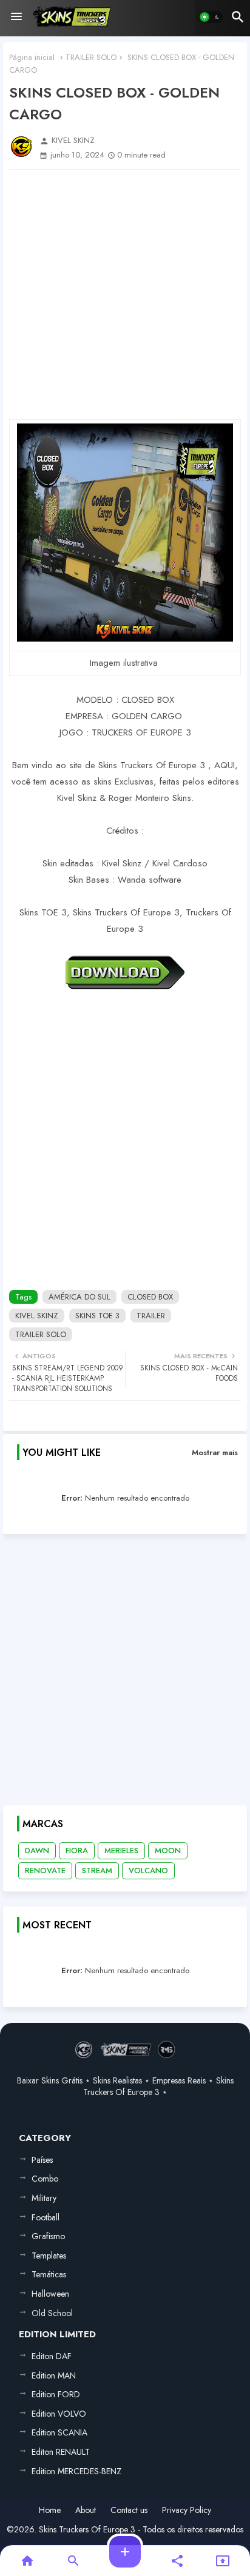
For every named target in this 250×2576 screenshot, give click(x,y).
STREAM (97, 1871)
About (86, 2510)
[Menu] (16, 17)
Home (50, 2510)
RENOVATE (45, 1871)
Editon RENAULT (61, 2452)
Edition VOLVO (59, 2414)
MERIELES (121, 1851)
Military (44, 2198)
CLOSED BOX (150, 1297)
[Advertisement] (125, 294)
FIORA (77, 1851)
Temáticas (49, 2274)
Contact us (129, 2510)
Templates (49, 2256)
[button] (211, 17)
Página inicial (32, 57)
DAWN (37, 1851)
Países (42, 2160)
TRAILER (151, 1316)
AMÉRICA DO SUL (79, 1297)
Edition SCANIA (59, 2432)
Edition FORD (56, 2394)
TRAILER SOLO (91, 57)
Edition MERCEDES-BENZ (76, 2471)
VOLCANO (148, 1871)
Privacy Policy (187, 2510)
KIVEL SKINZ (37, 1316)
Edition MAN (54, 2375)
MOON (168, 1851)
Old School (52, 2313)
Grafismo (48, 2236)
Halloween (50, 2294)
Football (46, 2217)
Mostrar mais (215, 1452)
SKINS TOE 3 (97, 1316)
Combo (45, 2179)
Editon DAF (52, 2356)
